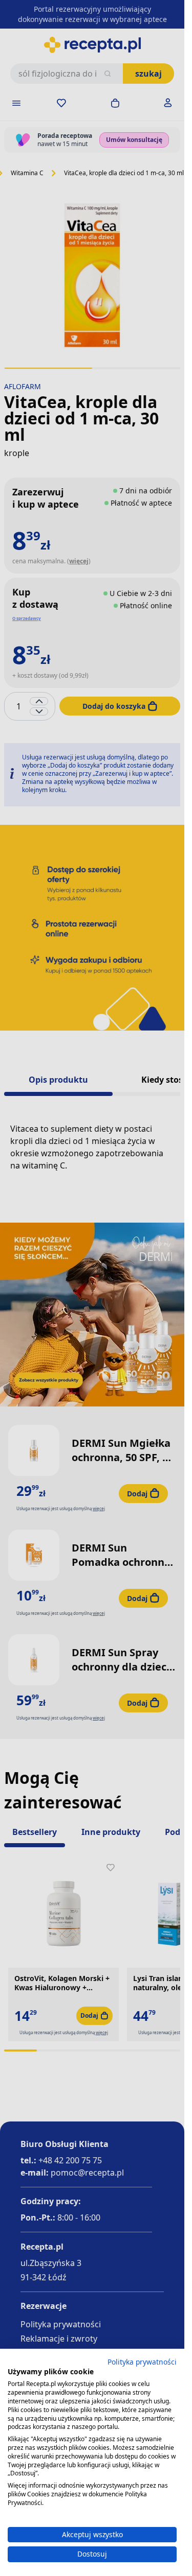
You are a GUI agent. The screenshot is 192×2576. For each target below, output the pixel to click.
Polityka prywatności (142, 2362)
